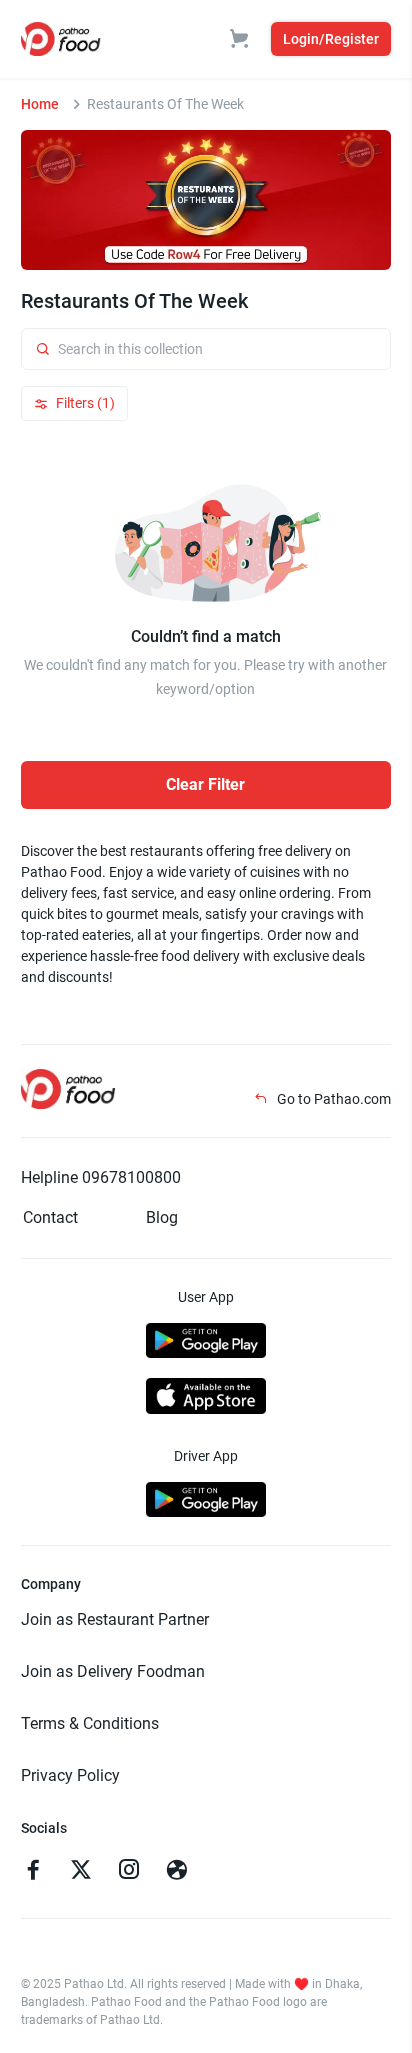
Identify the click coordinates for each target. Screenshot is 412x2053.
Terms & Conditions (90, 1723)
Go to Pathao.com (332, 1099)
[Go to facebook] (33, 1872)
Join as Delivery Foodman (113, 1671)
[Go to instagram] (129, 1872)
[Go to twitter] (81, 1872)
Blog (162, 1217)
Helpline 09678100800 (101, 1177)
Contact (50, 1217)
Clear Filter (205, 784)
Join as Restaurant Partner (115, 1619)
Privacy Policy (70, 1775)
